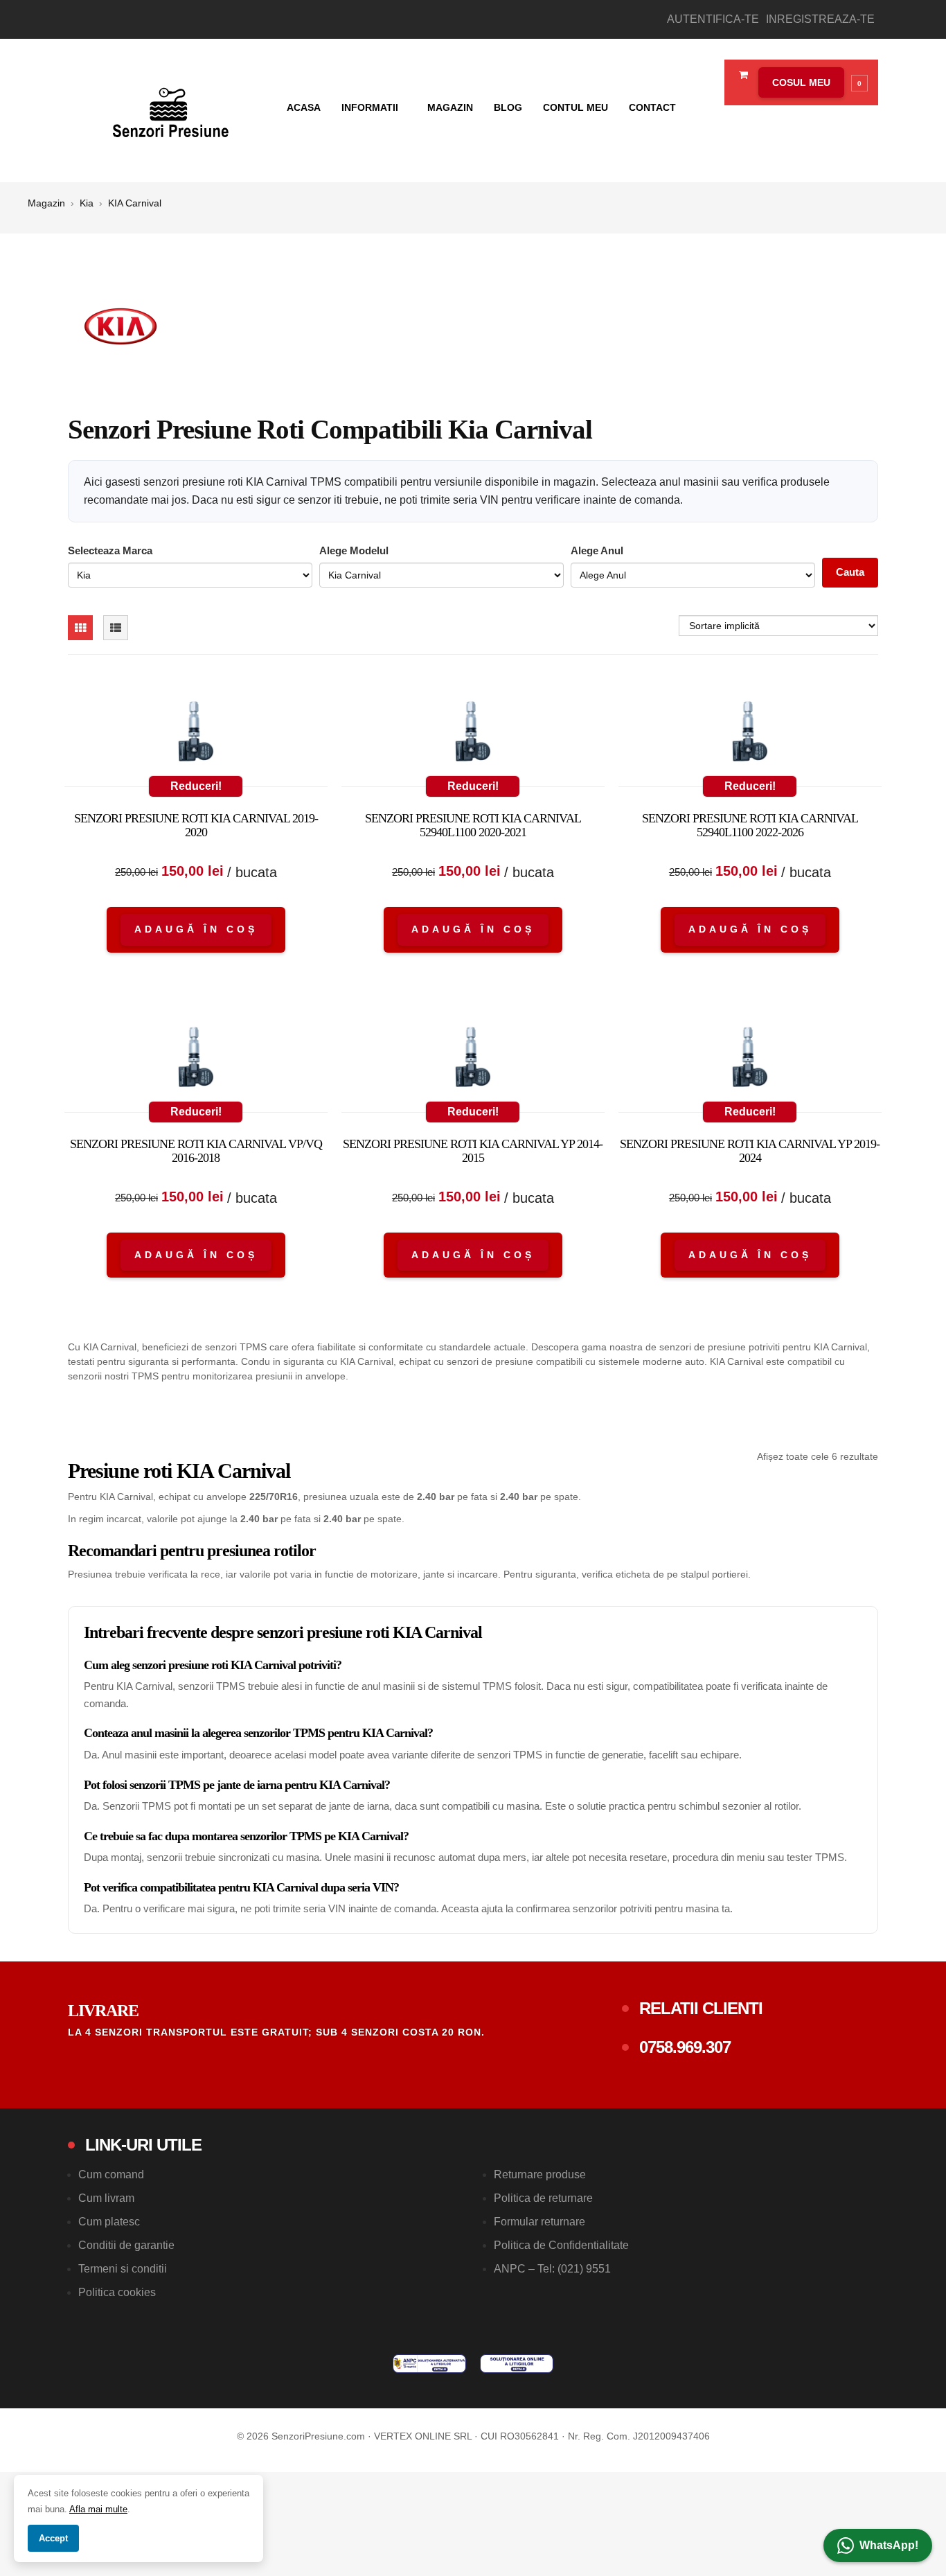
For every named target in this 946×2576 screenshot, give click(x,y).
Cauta (850, 572)
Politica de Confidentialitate (561, 2245)
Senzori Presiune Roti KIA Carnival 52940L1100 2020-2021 (473, 825)
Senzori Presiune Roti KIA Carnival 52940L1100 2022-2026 (750, 825)
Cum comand (111, 2174)
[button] (810, 82)
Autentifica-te (713, 19)
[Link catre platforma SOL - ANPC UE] (517, 2364)
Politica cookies (117, 2292)
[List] (116, 628)
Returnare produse (540, 2174)
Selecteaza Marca (110, 550)
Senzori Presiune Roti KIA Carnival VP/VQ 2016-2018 (196, 1151)
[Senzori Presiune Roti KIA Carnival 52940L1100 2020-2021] (473, 734)
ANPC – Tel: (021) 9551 (552, 2269)
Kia (87, 203)
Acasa (304, 107)
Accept (53, 2538)
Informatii (371, 107)
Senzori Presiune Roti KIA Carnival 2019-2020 (196, 825)
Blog (508, 107)
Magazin (450, 107)
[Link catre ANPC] (429, 2364)
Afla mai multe (98, 2509)
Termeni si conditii (123, 2269)
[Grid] (80, 628)
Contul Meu (575, 107)
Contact (652, 107)
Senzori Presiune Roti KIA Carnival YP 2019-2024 (750, 1151)
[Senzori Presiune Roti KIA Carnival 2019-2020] (196, 734)
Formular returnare (539, 2222)
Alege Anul (597, 550)
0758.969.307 (685, 2047)
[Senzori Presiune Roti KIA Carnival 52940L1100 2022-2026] (750, 734)
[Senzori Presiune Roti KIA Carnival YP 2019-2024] (750, 1060)
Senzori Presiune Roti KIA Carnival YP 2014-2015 (473, 1151)
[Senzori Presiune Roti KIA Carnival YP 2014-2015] (473, 1060)
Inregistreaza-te (820, 19)
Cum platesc (109, 2222)
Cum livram (106, 2198)
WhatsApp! (889, 2545)
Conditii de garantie (126, 2245)
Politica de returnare (543, 2198)
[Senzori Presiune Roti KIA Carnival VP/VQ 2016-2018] (196, 1060)
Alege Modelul (354, 550)
